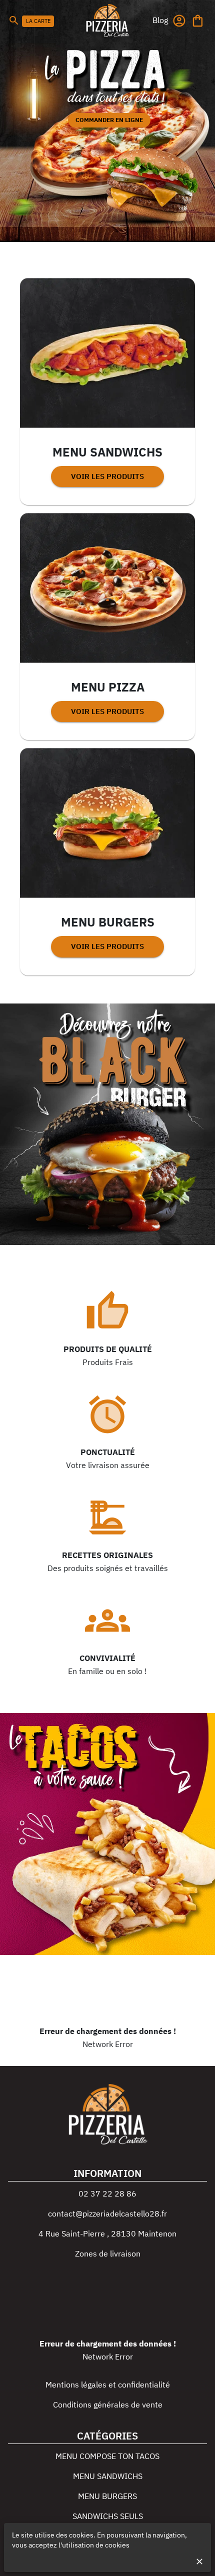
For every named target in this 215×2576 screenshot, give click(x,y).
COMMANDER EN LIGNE (109, 120)
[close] (199, 2561)
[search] (14, 20)
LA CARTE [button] (38, 21)
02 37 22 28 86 (107, 2193)
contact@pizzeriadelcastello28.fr (107, 2213)
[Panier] (198, 21)
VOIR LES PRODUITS (107, 476)
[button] (160, 20)
